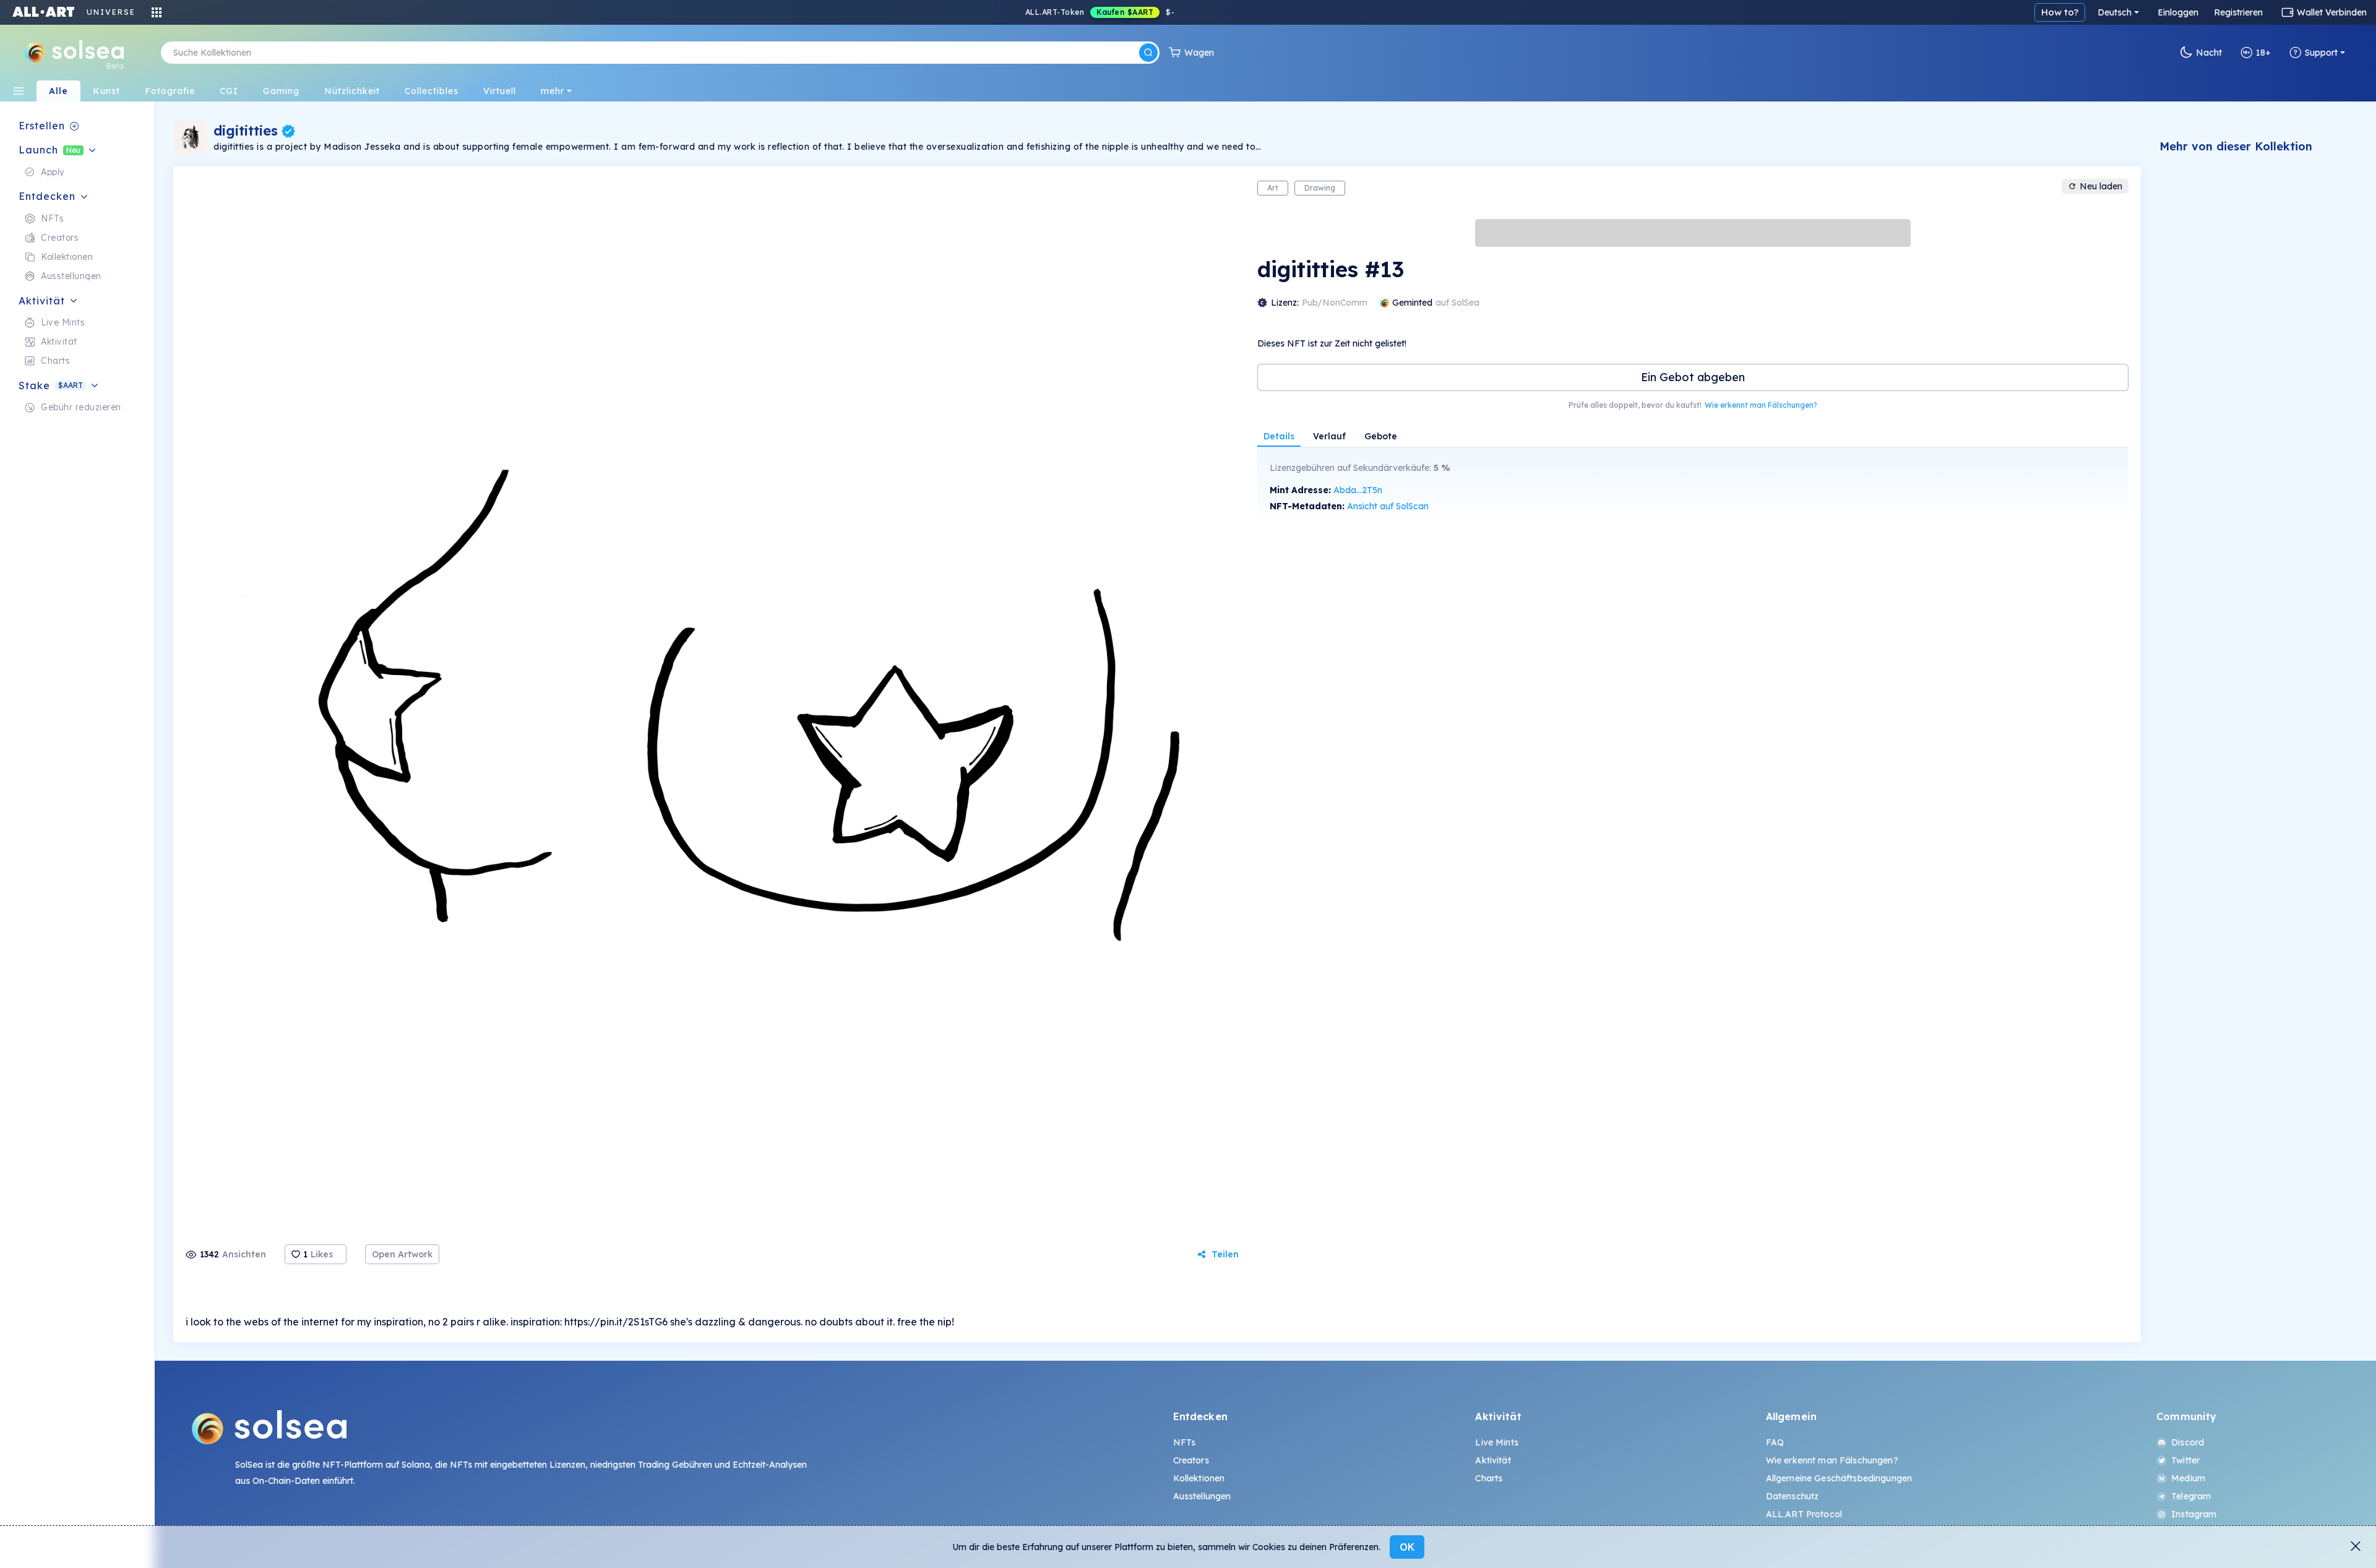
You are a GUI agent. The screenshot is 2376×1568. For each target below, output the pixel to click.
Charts (1489, 1478)
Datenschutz (1793, 1496)
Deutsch (2115, 12)
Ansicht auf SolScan (1388, 506)
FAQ (1775, 1442)
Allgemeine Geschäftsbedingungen (1839, 1478)
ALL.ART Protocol (1804, 1514)
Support (2321, 53)
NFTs (1185, 1442)
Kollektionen (1199, 1478)
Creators (1191, 1460)
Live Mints (1496, 1442)
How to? (2060, 12)
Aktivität (1493, 1460)
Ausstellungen (1202, 1496)
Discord (2188, 1442)
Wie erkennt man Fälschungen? (1761, 405)
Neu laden (2101, 186)
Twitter (2185, 1460)
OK (1407, 1547)
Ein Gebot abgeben (1693, 377)
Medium (2188, 1478)
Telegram (2191, 1496)
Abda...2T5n (1358, 490)
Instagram (2194, 1514)
